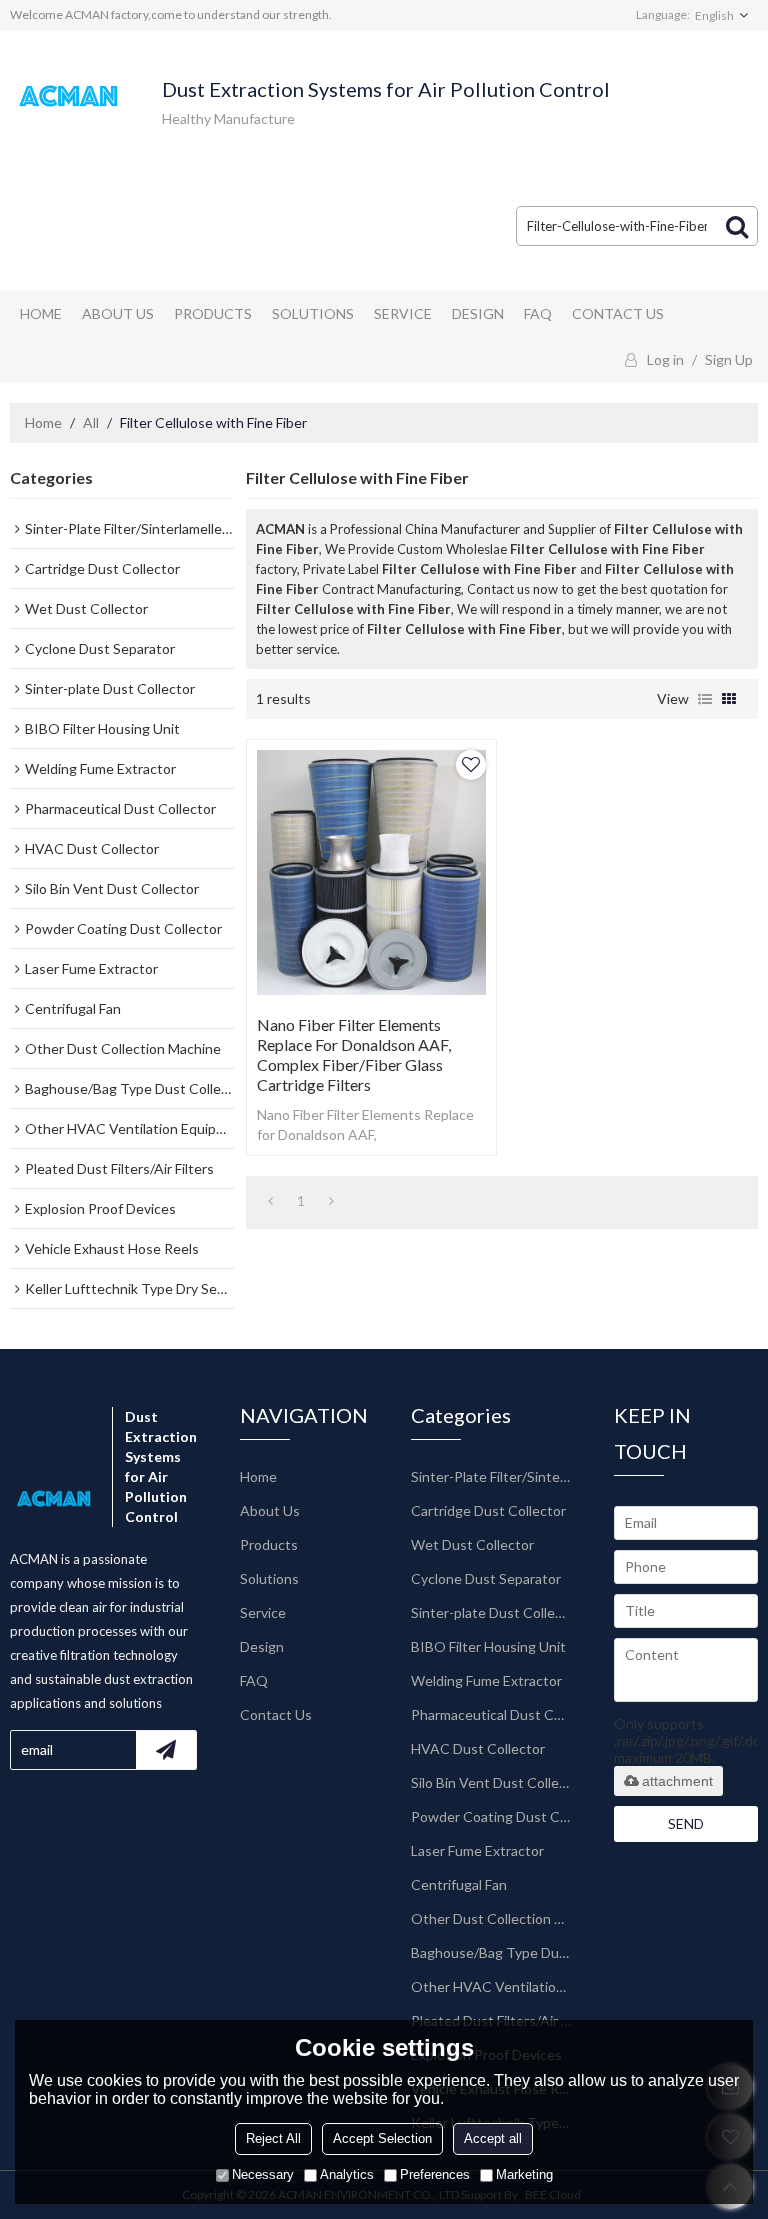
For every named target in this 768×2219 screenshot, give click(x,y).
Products (213, 313)
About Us (118, 313)
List (705, 699)
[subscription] (166, 1750)
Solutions (313, 313)
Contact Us (618, 313)
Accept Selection (382, 2138)
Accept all (493, 2138)
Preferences (435, 2174)
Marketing (524, 2174)
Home (41, 313)
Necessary (263, 2174)
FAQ (538, 313)
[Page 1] (270, 1201)
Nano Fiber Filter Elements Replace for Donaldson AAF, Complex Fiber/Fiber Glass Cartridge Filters (354, 1054)
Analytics (347, 2174)
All (91, 422)
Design (478, 313)
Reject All (273, 2138)
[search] (737, 226)
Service (403, 313)
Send (686, 1823)
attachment (677, 1781)
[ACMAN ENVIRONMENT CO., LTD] (70, 96)
